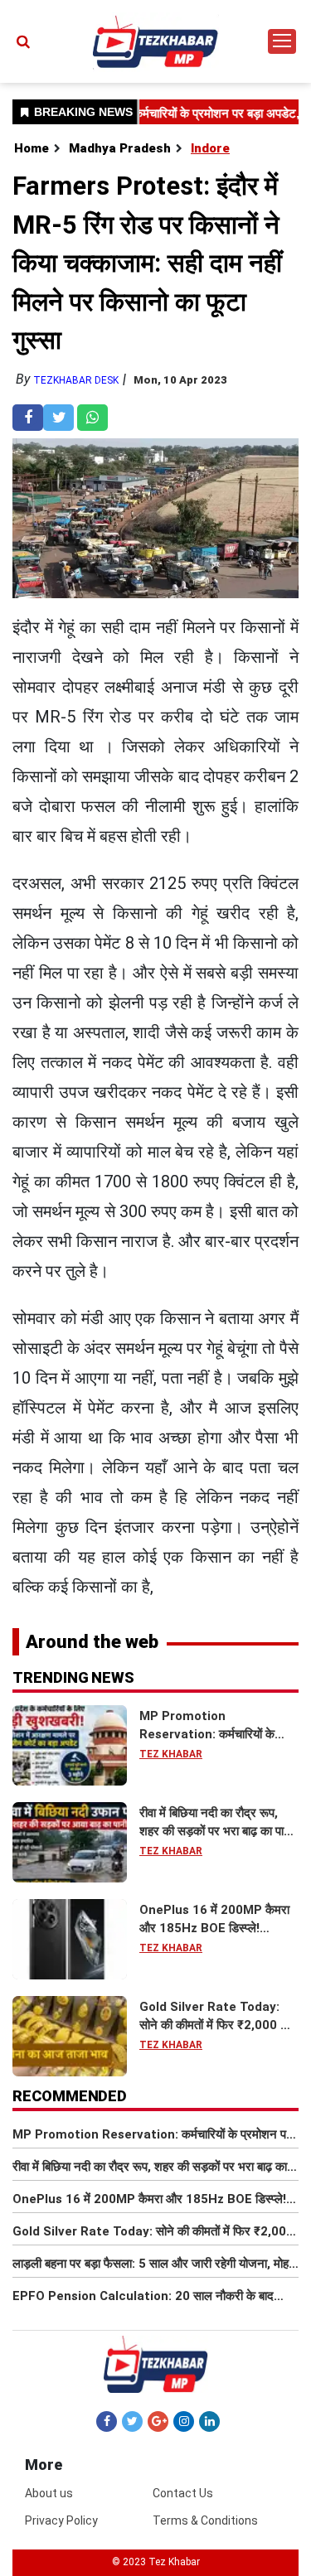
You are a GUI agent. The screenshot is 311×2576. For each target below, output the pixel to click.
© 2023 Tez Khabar (156, 2562)
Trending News (73, 1677)
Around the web (92, 1642)
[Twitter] (132, 2421)
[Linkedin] (209, 2421)
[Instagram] (184, 2421)
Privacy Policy (61, 2520)
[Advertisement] (155, 199)
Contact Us (183, 2493)
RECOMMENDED (70, 2096)
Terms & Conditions (205, 2520)
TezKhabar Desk (76, 380)
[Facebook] (107, 2421)
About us (49, 2493)
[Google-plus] (158, 2421)
